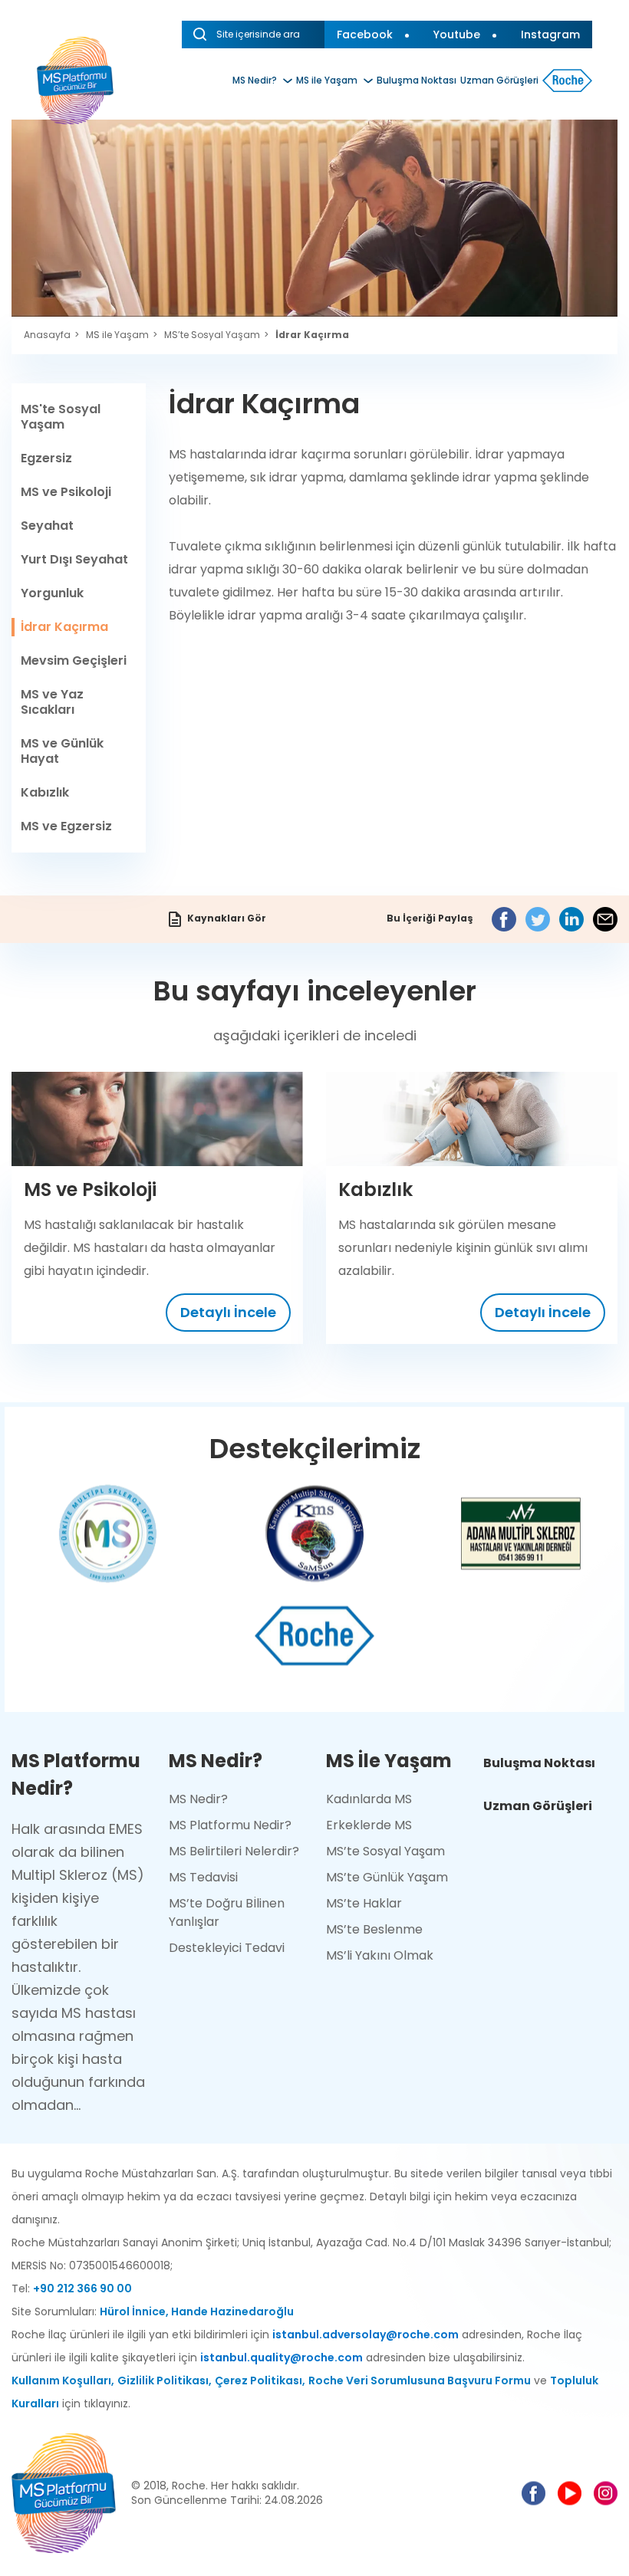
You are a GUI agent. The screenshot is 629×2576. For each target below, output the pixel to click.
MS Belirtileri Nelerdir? (234, 1851)
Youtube (457, 34)
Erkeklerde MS (369, 1825)
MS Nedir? (255, 80)
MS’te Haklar (364, 1903)
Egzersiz (46, 458)
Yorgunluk (52, 593)
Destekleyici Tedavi (227, 1948)
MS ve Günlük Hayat (62, 751)
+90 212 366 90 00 (82, 2288)
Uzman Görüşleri (499, 80)
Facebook (365, 34)
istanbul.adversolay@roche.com (366, 2334)
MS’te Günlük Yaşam (387, 1877)
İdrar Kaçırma (312, 335)
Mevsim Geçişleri (74, 660)
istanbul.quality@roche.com (282, 2357)
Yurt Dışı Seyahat (74, 559)
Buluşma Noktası (417, 80)
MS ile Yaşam (327, 80)
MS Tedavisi (203, 1877)
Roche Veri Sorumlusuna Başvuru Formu (420, 2380)
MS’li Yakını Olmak (380, 1955)
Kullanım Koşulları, (63, 2380)
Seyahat (47, 526)
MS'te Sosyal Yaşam (61, 417)
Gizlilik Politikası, (165, 2380)
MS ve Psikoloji (66, 492)
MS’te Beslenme (374, 1929)
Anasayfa (47, 335)
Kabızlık (45, 792)
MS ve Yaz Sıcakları (52, 702)
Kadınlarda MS (369, 1799)
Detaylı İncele (228, 1312)
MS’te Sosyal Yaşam (212, 335)
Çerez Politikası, (260, 2380)
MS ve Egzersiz (66, 826)
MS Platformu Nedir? (230, 1825)
